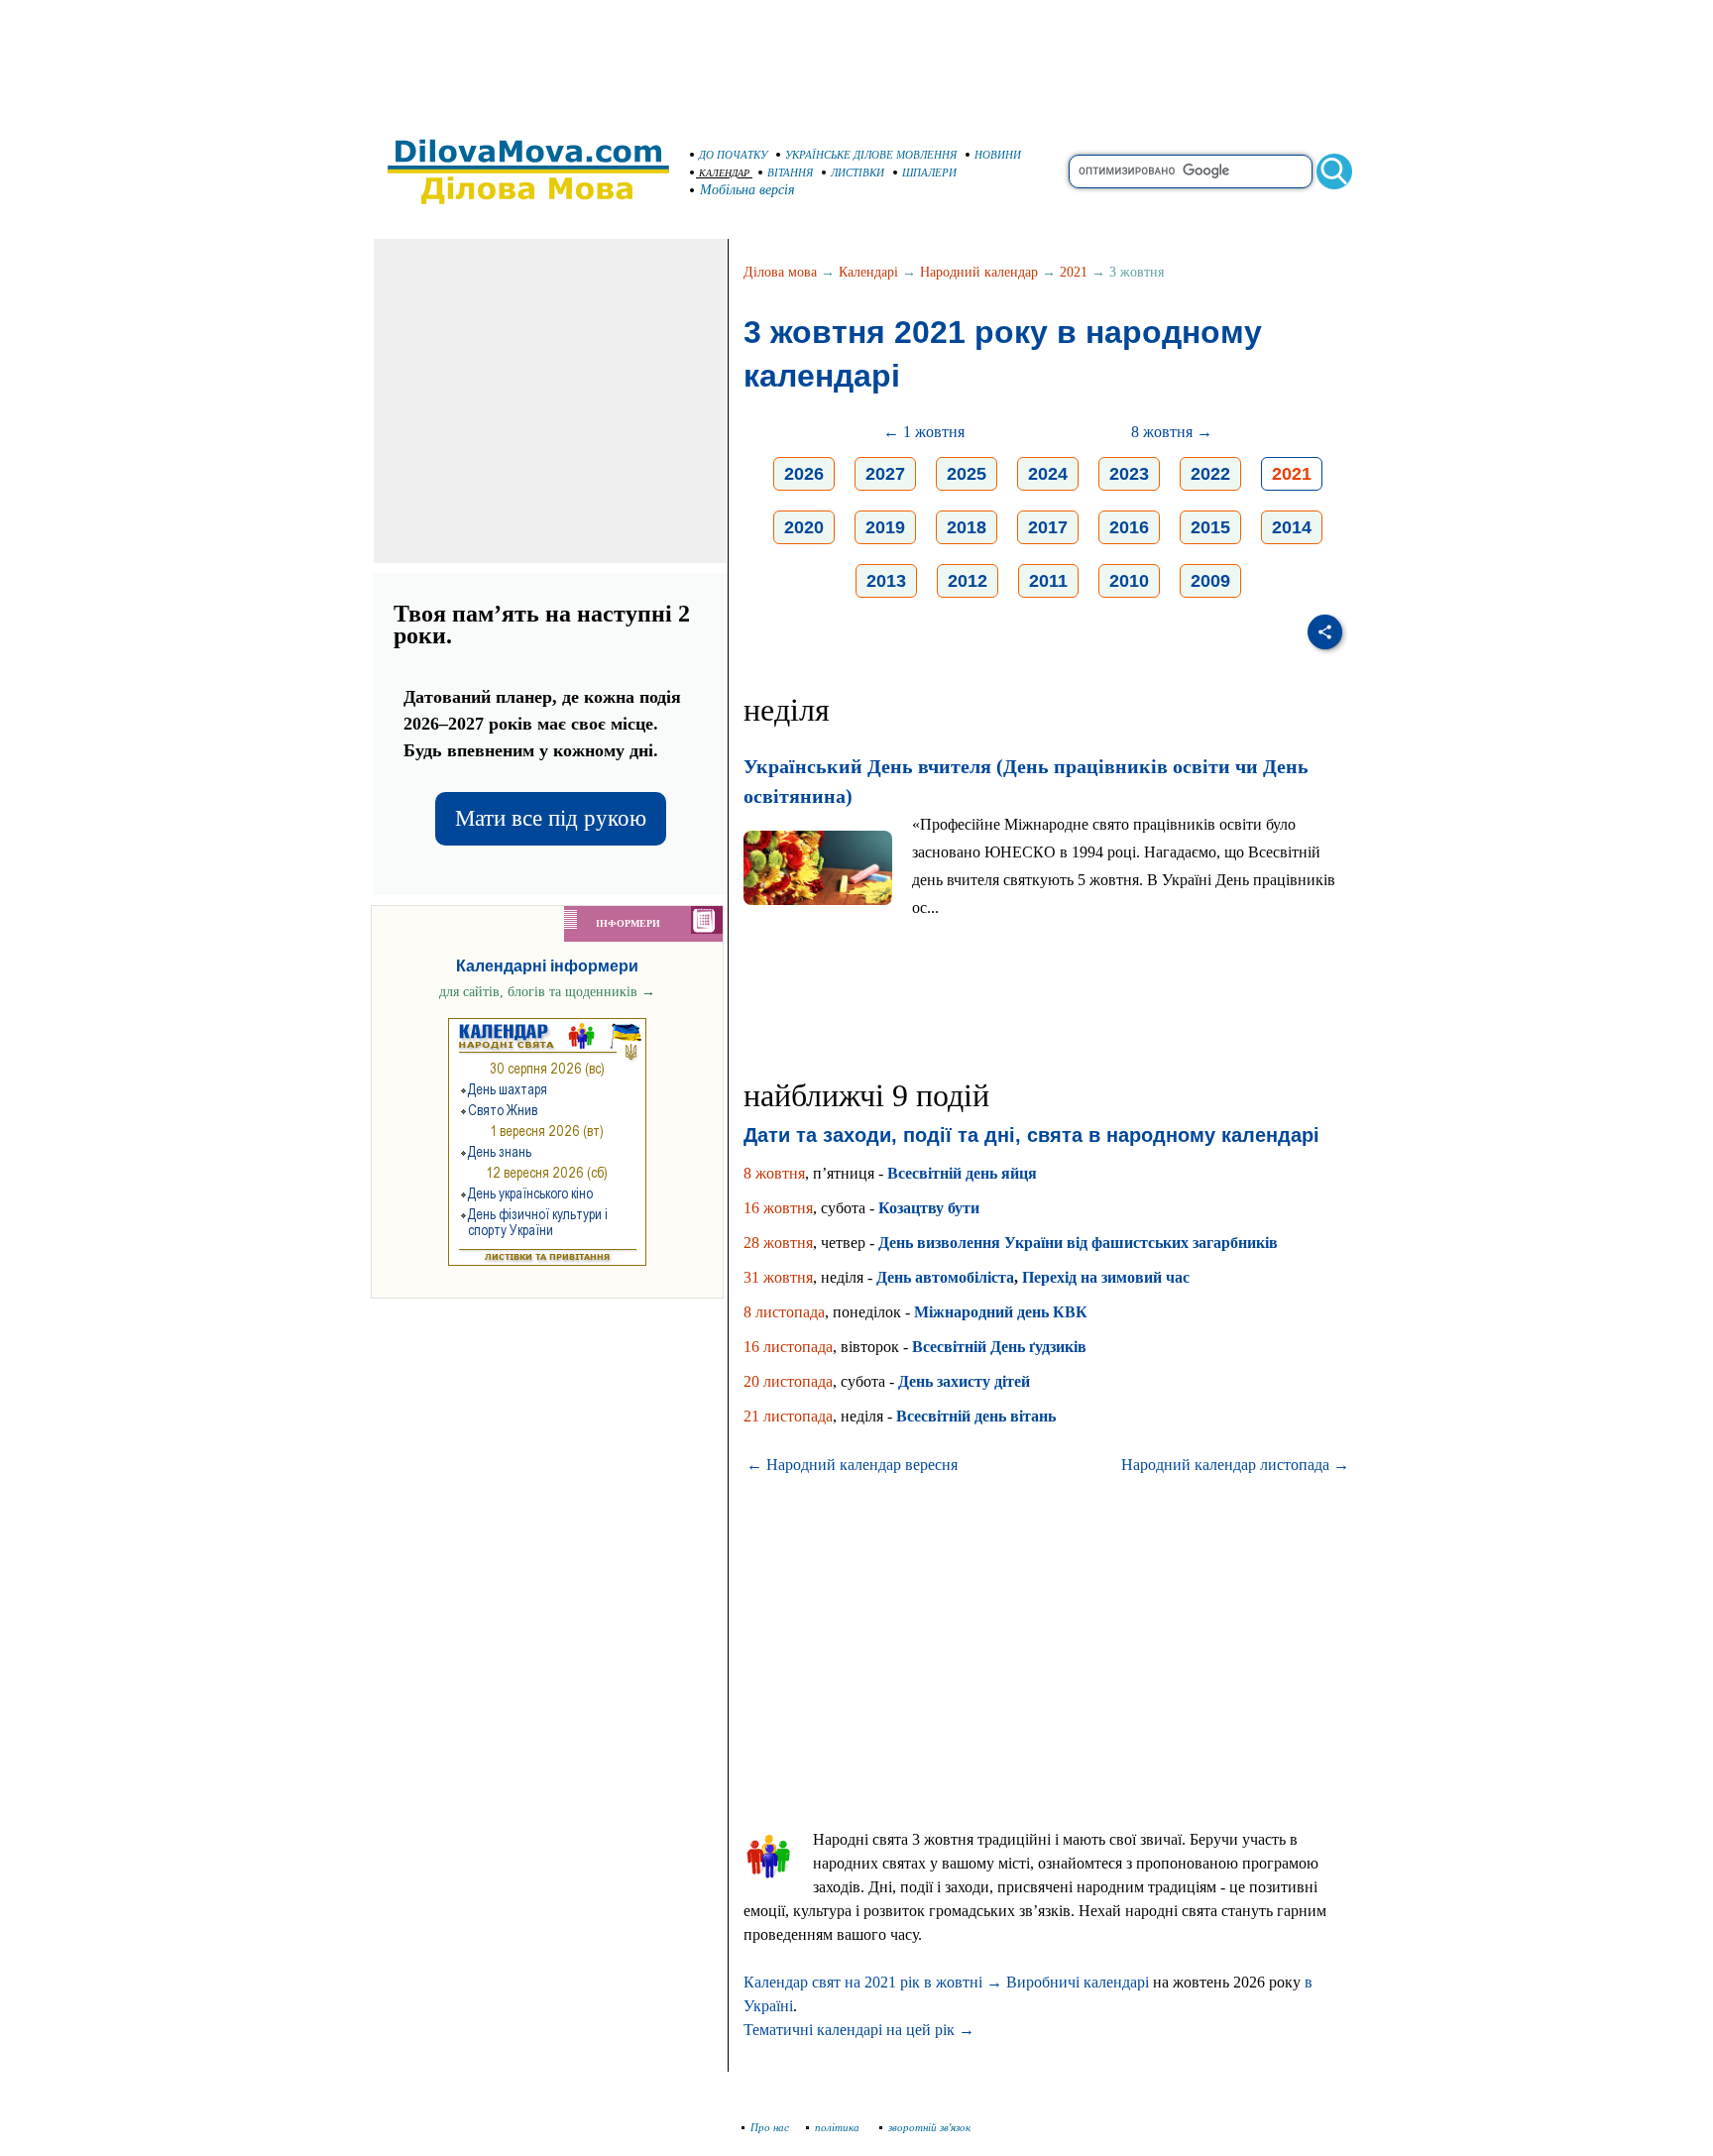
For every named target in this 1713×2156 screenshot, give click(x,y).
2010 (1129, 581)
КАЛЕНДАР (724, 173)
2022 (1210, 474)
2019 (885, 527)
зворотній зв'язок (929, 2127)
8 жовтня (774, 1173)
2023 (1129, 474)
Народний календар (979, 272)
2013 (886, 581)
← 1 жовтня (924, 432)
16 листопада (788, 1347)
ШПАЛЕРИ (929, 172)
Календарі (868, 272)
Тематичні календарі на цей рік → (859, 2030)
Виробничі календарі (1078, 1982)
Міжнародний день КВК (1001, 1312)
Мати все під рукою (551, 818)
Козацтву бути (929, 1208)
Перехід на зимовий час (1106, 1277)
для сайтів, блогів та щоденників (547, 992)
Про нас (770, 2127)
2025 (967, 474)
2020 (804, 527)
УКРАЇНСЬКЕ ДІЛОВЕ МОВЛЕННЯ (871, 155)
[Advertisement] (856, 59)
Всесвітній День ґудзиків (999, 1347)
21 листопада (788, 1416)
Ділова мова (780, 272)
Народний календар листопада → (1235, 1465)
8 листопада (784, 1312)
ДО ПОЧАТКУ (733, 155)
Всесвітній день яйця (962, 1173)
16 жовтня (778, 1208)
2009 (1210, 581)
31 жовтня (778, 1277)
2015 (1210, 527)
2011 (1048, 581)
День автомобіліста (945, 1277)
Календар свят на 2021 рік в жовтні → (873, 1982)
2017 (1048, 527)
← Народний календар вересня (852, 1465)
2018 (967, 527)
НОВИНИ (998, 155)
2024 (1048, 474)
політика (839, 2127)
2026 (804, 474)
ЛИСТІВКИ (857, 172)
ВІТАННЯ (790, 172)
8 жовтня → (1172, 432)
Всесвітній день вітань (976, 1416)
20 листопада (788, 1381)
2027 (885, 474)
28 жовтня (778, 1243)
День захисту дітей (964, 1381)
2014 (1292, 527)
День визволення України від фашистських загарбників (1078, 1243)
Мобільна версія (747, 190)
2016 (1129, 527)
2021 (1074, 272)
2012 (968, 581)
